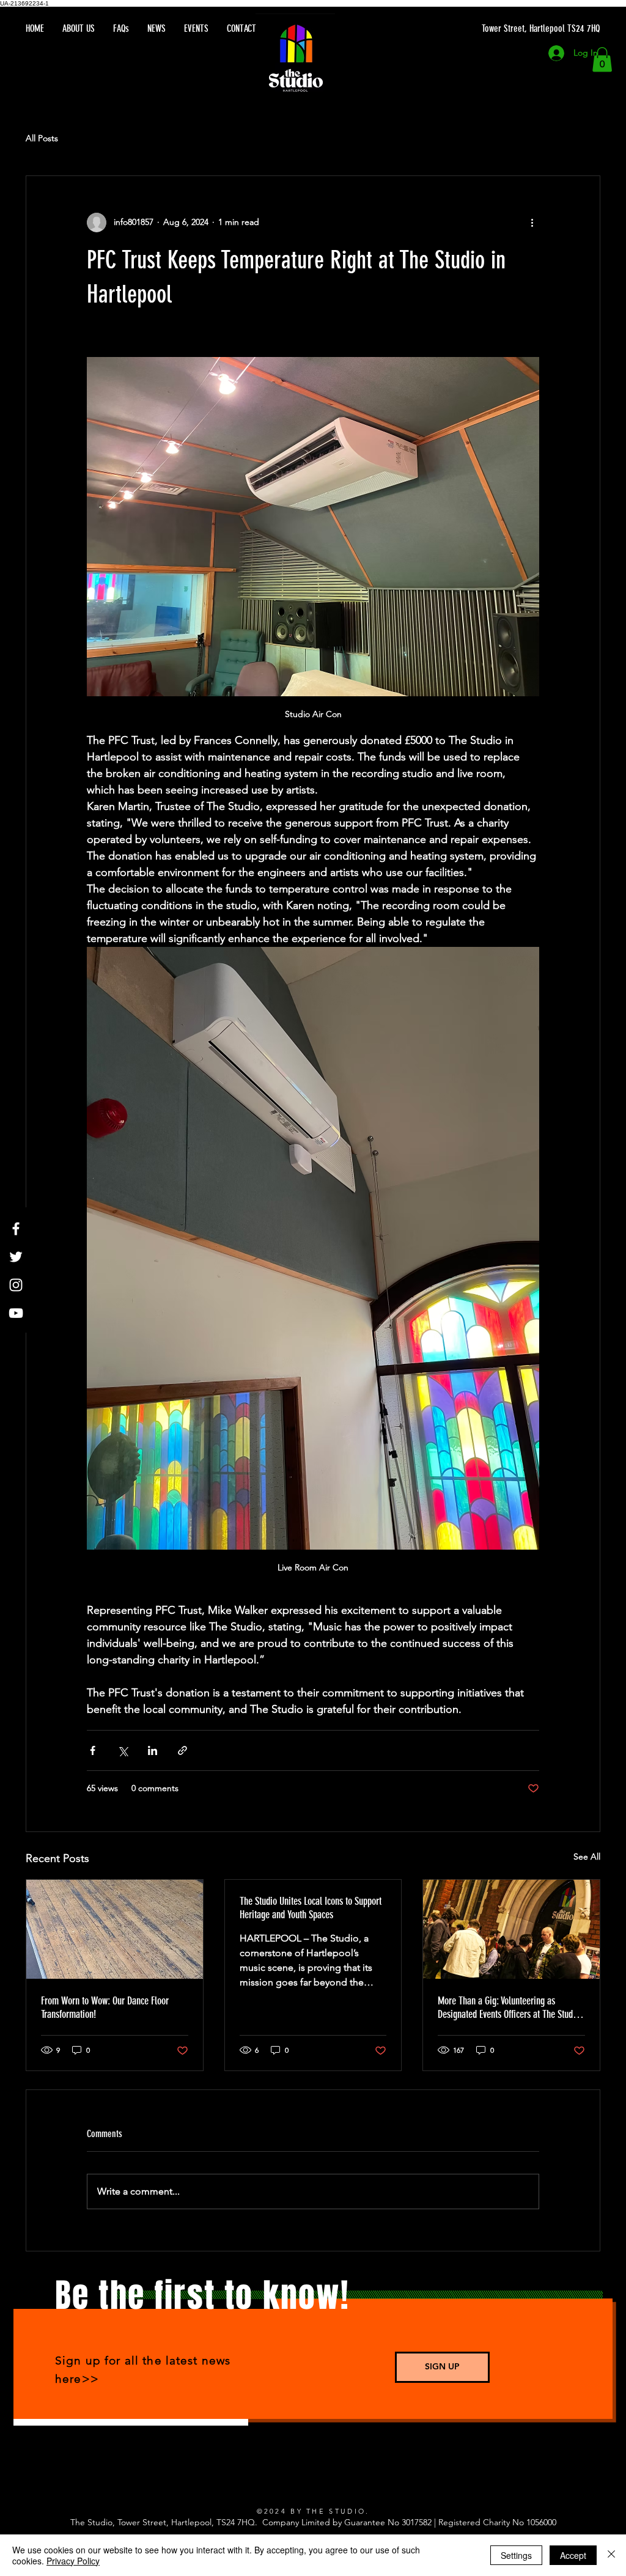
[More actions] (532, 223)
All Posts (42, 138)
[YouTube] (16, 1313)
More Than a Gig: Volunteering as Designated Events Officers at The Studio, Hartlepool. (510, 2007)
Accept (573, 2555)
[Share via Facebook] (93, 1750)
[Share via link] (182, 1750)
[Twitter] (16, 1257)
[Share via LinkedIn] (153, 1750)
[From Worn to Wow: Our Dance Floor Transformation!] (115, 1929)
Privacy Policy (73, 2561)
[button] (602, 60)
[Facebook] (16, 1229)
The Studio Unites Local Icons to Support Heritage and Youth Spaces (311, 1908)
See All (587, 1857)
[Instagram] (16, 1285)
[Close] (611, 2555)
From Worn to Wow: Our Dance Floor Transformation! (105, 2007)
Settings (516, 2555)
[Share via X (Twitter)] (123, 1750)
